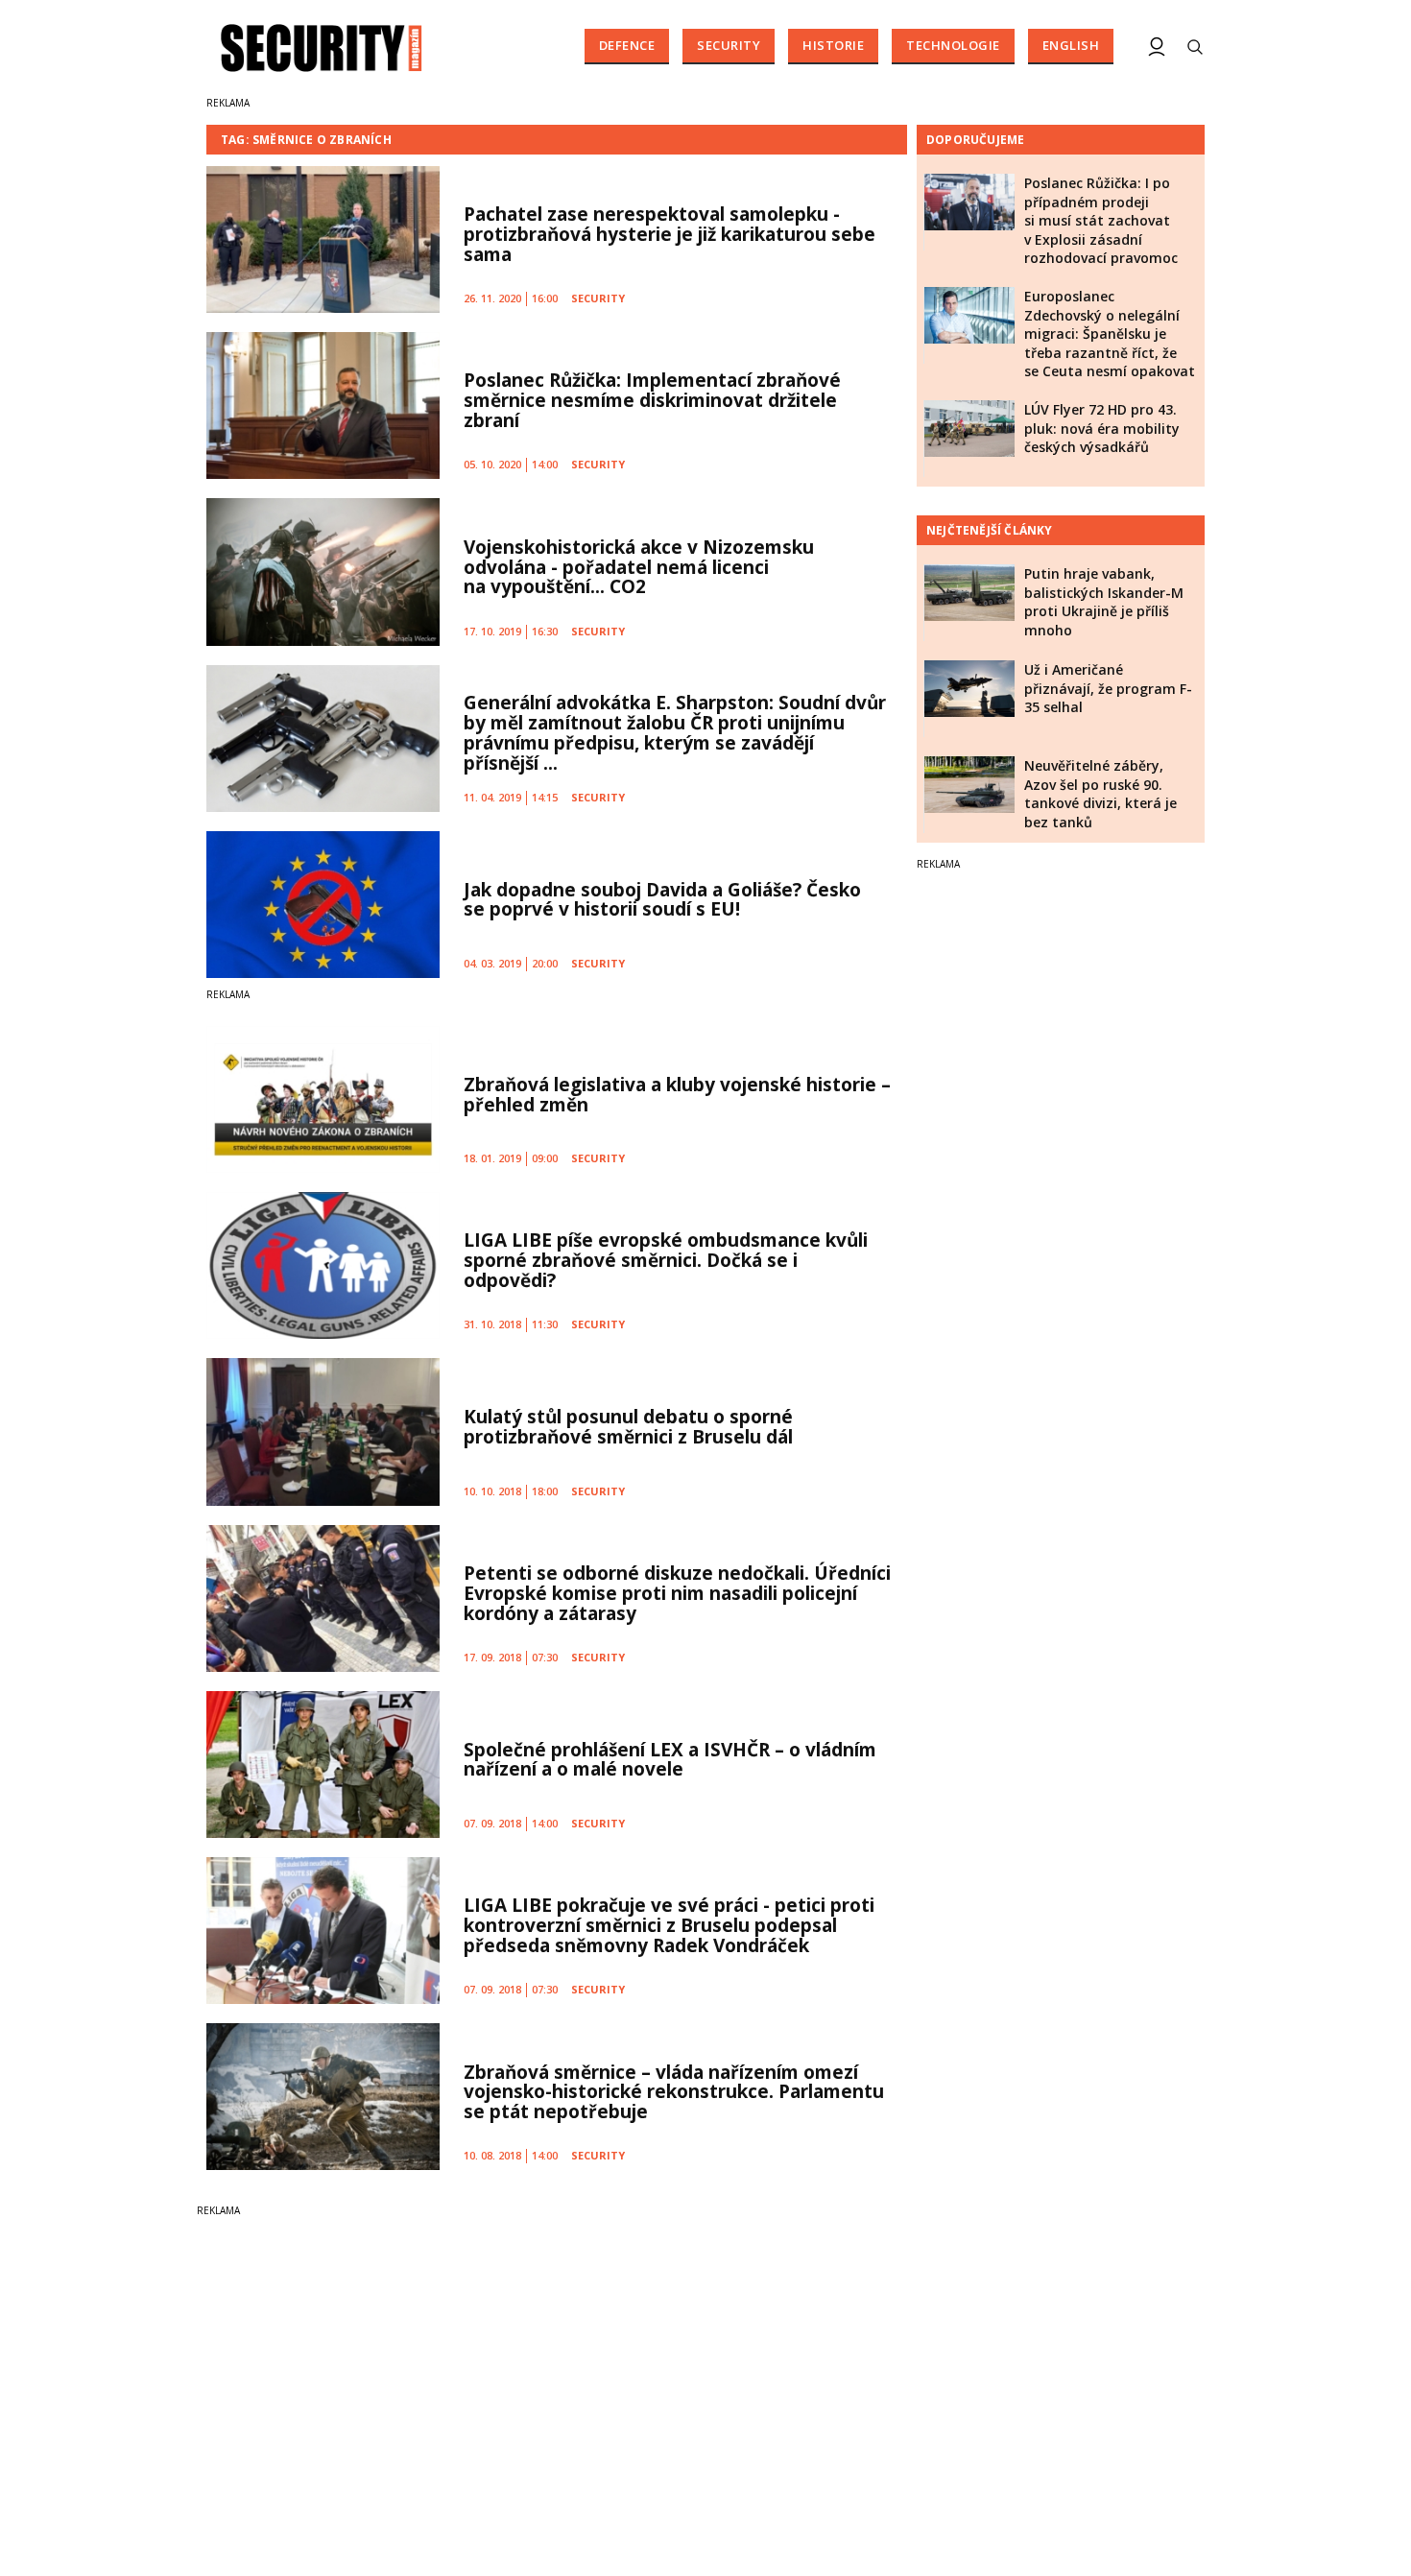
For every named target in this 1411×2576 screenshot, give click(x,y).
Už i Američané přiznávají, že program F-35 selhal (1108, 688)
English (1071, 45)
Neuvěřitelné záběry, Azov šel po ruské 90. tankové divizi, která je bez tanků (1100, 794)
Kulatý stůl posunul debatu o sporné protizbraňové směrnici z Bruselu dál (628, 1427)
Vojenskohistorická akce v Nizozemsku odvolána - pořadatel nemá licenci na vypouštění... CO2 (639, 567)
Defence (627, 45)
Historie (833, 45)
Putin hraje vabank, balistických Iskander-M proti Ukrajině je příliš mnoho (1104, 602)
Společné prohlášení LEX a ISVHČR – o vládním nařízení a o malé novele (670, 1760)
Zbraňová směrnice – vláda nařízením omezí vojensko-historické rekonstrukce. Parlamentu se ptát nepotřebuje (674, 2092)
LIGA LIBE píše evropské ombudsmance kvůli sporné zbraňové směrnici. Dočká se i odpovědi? (666, 1260)
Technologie (953, 45)
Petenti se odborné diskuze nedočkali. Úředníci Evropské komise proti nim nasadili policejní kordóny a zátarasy (677, 1593)
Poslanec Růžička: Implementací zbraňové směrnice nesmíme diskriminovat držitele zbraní (652, 400)
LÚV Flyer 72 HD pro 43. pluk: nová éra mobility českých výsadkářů (1102, 428)
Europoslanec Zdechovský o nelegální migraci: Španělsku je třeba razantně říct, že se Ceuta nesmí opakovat (1110, 334)
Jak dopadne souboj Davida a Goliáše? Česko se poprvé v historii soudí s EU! (662, 900)
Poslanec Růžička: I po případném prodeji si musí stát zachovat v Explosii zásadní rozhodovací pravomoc (1101, 220)
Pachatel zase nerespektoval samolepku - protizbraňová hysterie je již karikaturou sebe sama (670, 234)
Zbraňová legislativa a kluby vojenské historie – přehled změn (677, 1095)
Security (729, 45)
